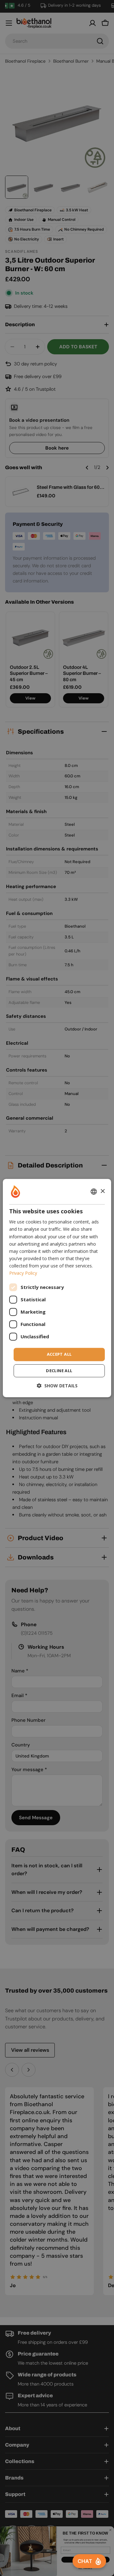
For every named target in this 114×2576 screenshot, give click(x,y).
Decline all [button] (59, 1371)
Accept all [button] (59, 1354)
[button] (57, 1386)
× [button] (102, 1191)
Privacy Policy (23, 1273)
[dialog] (57, 1288)
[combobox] (94, 1192)
